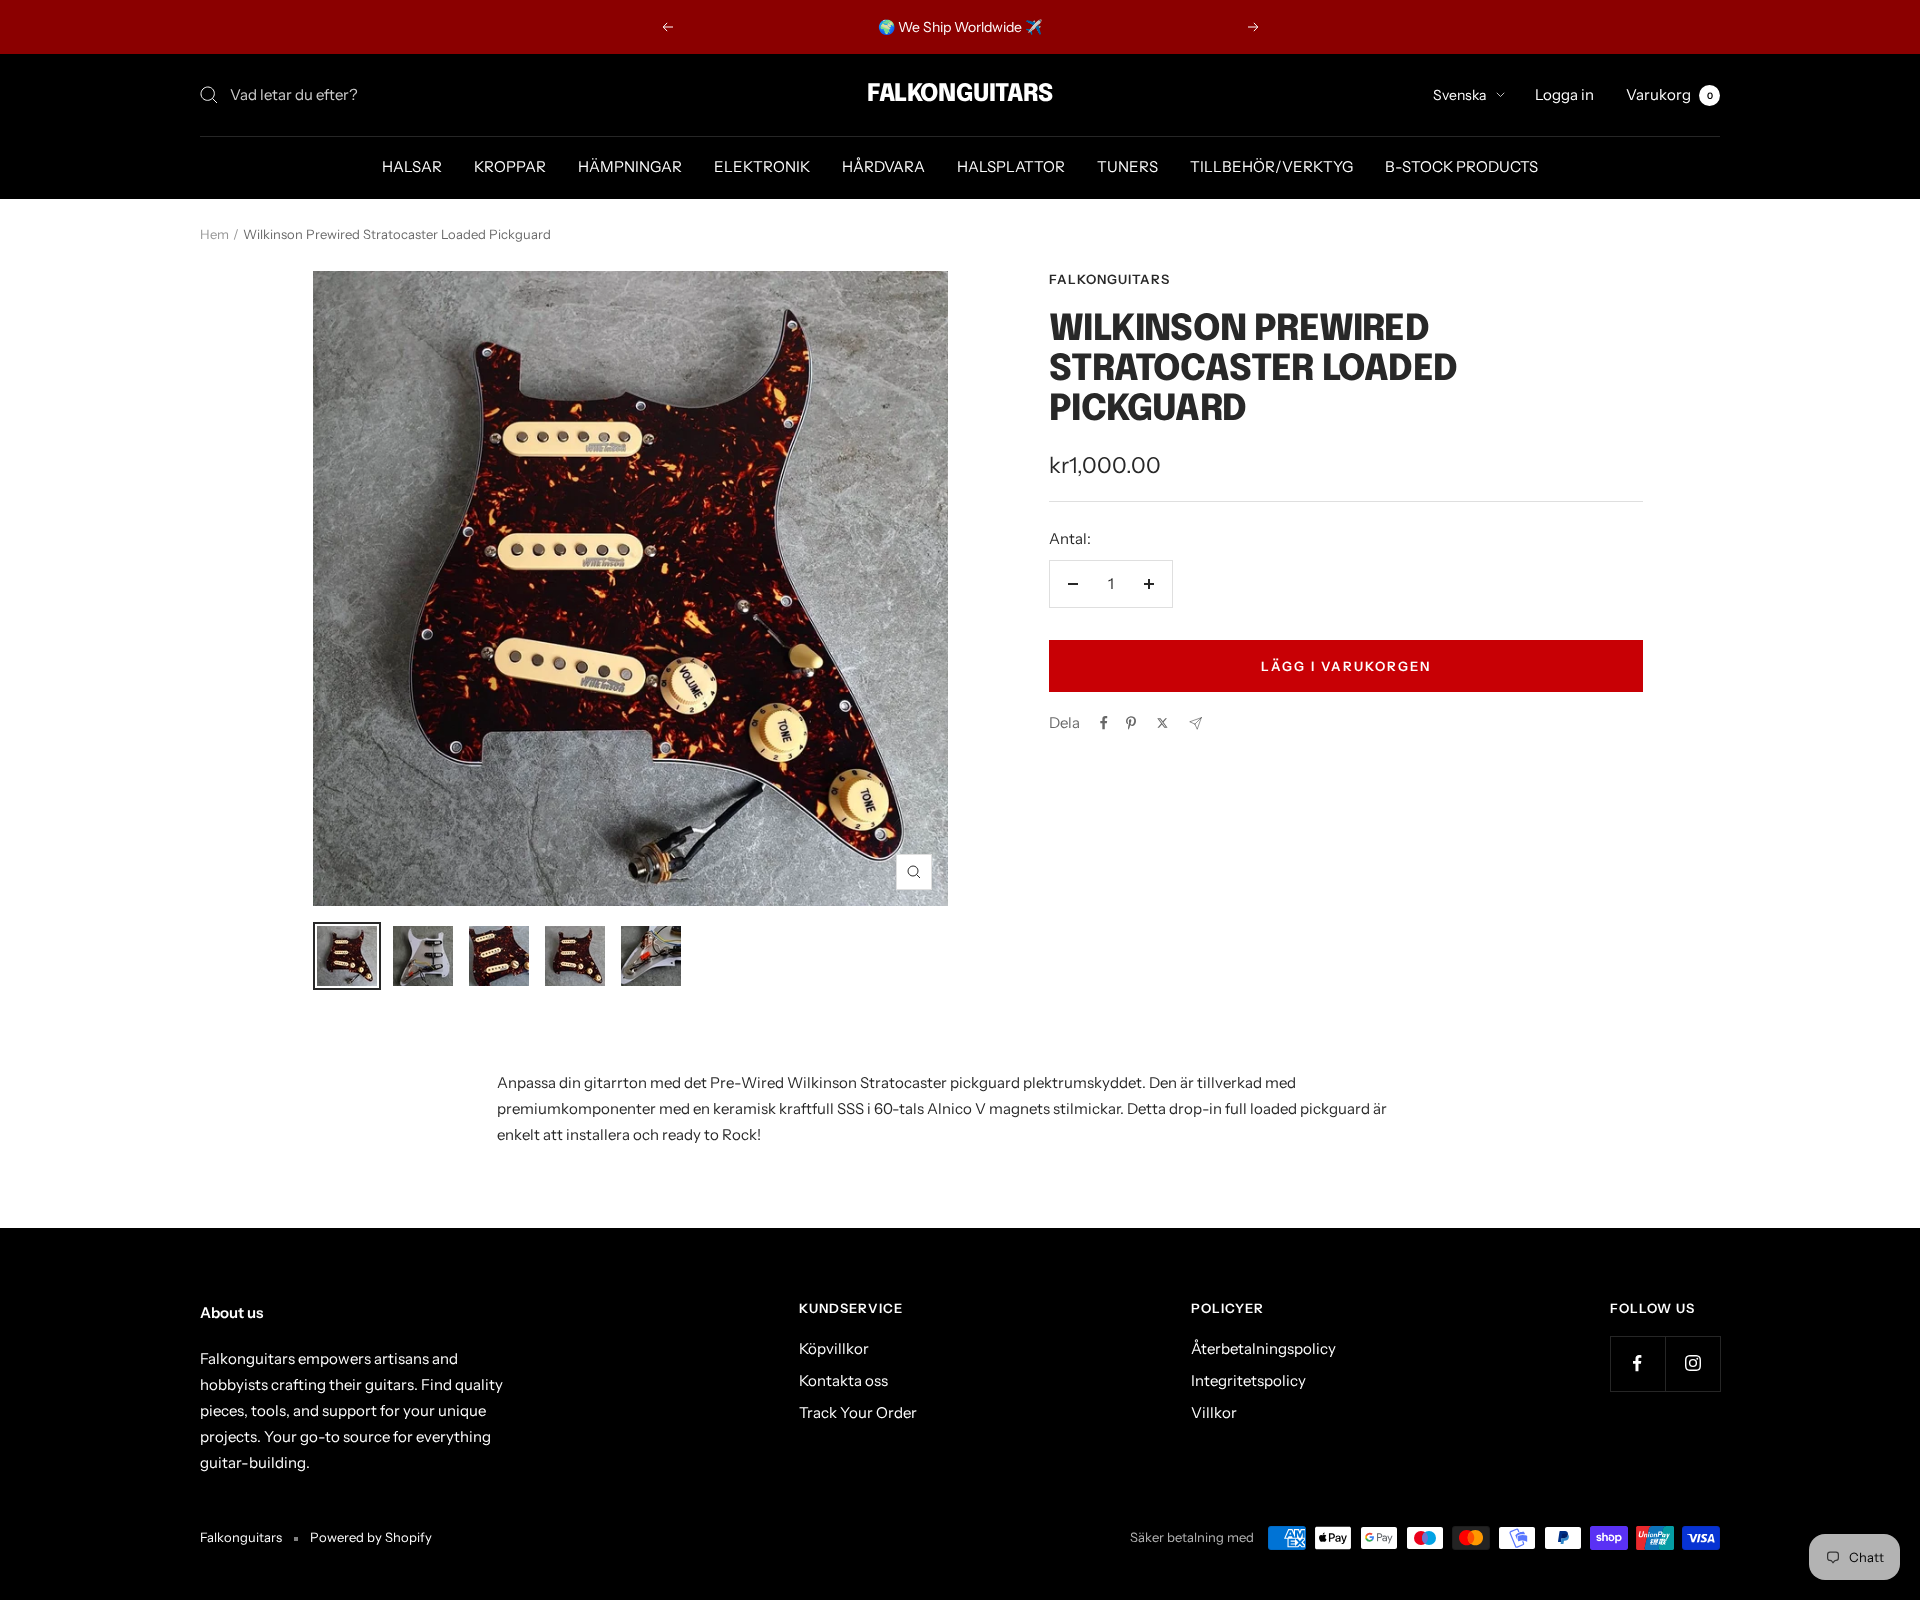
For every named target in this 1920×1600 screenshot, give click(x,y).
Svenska (1459, 95)
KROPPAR (510, 166)
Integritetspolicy (1248, 1380)
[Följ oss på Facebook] (1637, 1363)
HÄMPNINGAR (630, 166)
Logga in (1564, 94)
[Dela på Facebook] (1104, 723)
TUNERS (1127, 166)
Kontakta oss (843, 1380)
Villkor (1214, 1412)
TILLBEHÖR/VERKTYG (1271, 166)
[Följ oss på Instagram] (1692, 1363)
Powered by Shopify (371, 1537)
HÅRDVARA (883, 166)
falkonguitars (1109, 279)
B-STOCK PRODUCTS (1461, 166)
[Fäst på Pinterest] (1131, 723)
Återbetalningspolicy (1263, 1348)
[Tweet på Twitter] (1162, 723)
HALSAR (412, 166)
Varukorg (1669, 94)
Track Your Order (858, 1412)
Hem (214, 234)
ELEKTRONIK (762, 166)
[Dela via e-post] (1195, 723)
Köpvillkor (834, 1348)
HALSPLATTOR (1011, 166)
